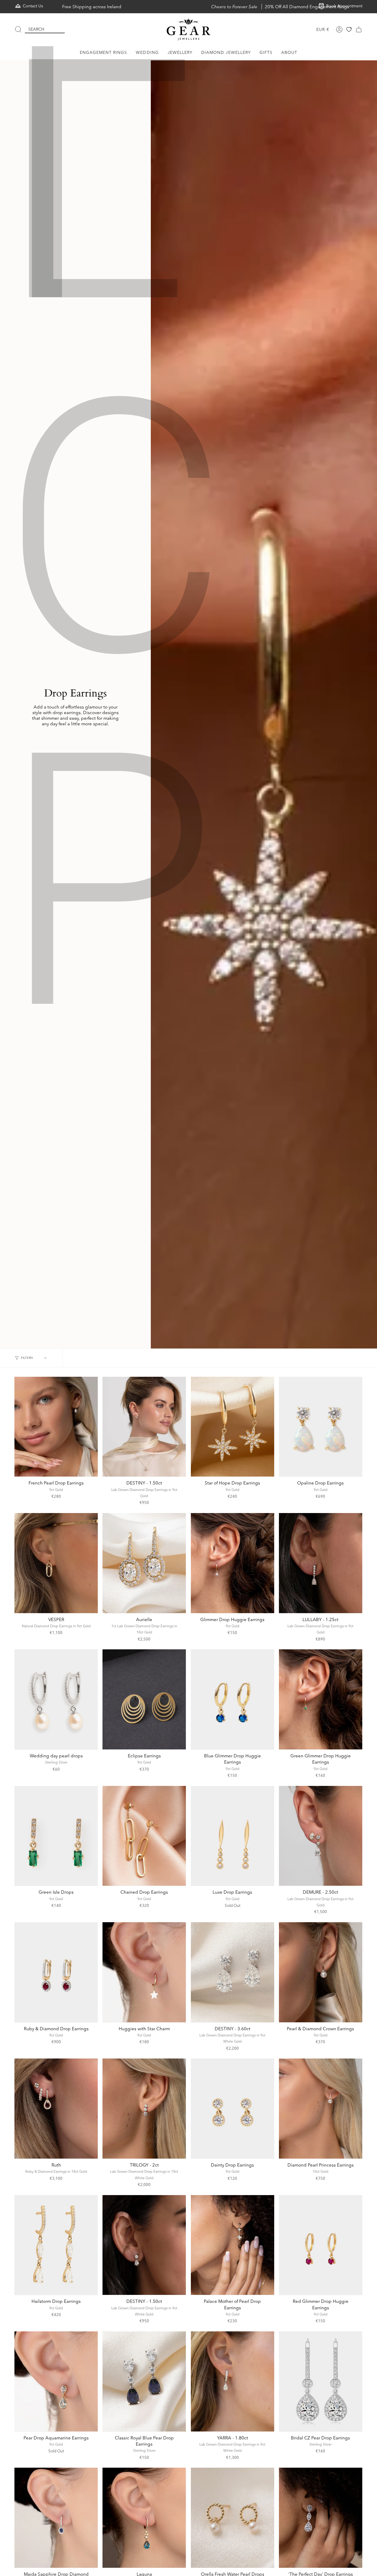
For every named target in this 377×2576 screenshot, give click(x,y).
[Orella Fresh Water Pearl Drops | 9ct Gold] (233, 2518)
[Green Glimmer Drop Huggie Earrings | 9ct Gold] (321, 1699)
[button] (104, 53)
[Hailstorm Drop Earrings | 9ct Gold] (56, 2245)
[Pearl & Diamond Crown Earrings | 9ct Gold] (321, 1972)
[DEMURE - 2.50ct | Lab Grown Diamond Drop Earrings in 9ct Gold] (321, 1836)
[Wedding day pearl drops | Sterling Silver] (56, 1699)
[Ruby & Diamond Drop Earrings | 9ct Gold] (56, 1972)
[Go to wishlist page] (349, 29)
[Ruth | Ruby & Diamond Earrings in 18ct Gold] (56, 2109)
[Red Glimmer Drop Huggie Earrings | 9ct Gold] (321, 2245)
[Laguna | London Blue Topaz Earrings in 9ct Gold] (144, 2518)
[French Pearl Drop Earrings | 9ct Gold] (56, 1427)
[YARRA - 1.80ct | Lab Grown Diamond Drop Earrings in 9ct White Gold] (233, 2381)
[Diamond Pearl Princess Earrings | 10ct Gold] (321, 2109)
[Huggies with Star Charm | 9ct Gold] (144, 1972)
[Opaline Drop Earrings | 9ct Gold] (321, 1427)
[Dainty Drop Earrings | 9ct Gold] (233, 2109)
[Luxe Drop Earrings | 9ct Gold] (233, 1836)
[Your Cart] (359, 29)
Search (36, 29)
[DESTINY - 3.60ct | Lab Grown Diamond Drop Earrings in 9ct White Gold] (233, 1972)
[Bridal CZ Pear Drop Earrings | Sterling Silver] (321, 2381)
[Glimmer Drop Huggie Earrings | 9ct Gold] (233, 1563)
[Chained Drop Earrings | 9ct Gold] (144, 1836)
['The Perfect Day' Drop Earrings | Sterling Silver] (321, 2518)
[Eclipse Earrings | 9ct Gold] (144, 1699)
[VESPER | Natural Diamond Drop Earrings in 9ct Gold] (56, 1563)
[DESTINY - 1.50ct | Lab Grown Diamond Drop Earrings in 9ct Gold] (144, 1427)
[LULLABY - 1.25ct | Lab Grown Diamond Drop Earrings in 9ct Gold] (321, 1563)
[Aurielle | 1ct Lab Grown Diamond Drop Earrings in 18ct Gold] (144, 1563)
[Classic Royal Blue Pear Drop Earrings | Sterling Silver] (144, 2381)
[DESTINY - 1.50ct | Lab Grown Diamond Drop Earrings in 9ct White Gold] (144, 2245)
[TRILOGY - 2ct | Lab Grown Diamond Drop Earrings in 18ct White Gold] (144, 2109)
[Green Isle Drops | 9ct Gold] (56, 1836)
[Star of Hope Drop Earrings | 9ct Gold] (233, 1427)
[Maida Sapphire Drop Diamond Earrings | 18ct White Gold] (56, 2518)
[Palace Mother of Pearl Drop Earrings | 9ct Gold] (233, 2245)
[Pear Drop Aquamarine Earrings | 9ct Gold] (56, 2381)
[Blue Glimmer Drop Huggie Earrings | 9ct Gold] (233, 1699)
